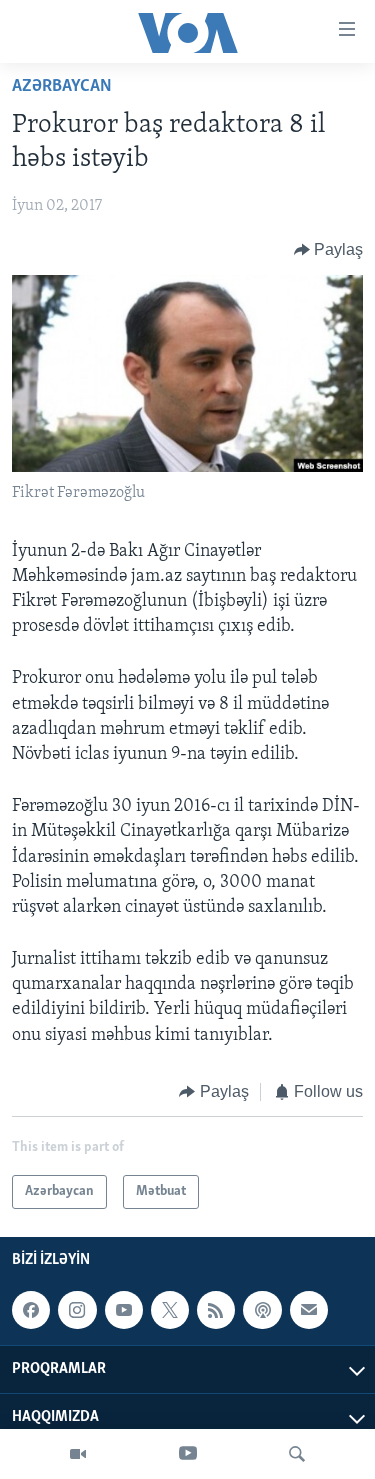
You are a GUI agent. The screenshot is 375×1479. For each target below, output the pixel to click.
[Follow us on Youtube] (124, 1310)
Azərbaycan (62, 87)
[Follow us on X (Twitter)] (170, 1310)
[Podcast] (262, 1310)
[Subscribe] (309, 1310)
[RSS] (216, 1310)
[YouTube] (188, 1454)
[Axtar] (297, 1454)
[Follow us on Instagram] (77, 1310)
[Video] (78, 1454)
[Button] (329, 250)
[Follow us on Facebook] (31, 1310)
